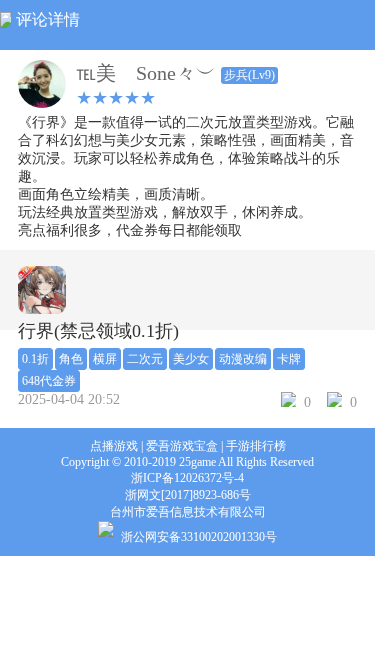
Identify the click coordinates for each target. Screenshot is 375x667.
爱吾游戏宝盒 (182, 446)
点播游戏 (114, 446)
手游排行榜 (256, 446)
